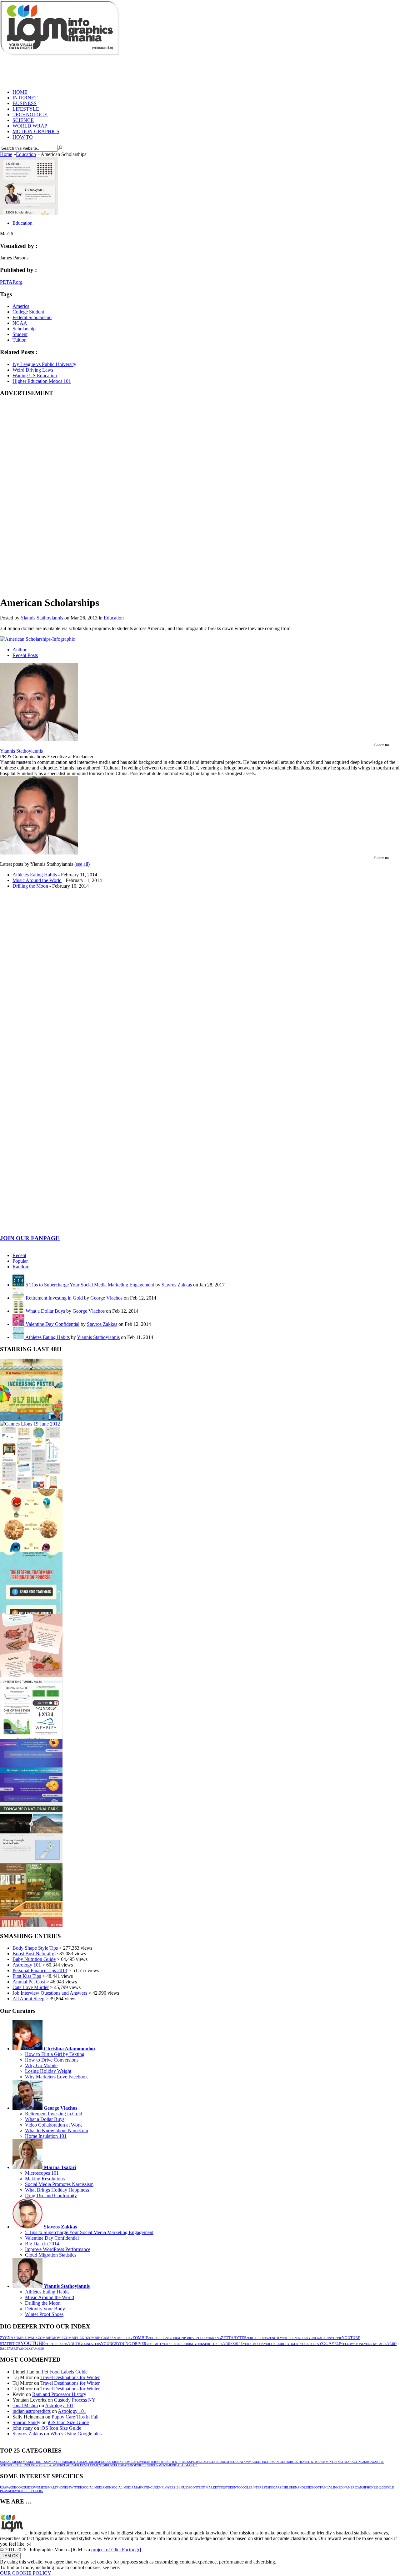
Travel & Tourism (313, 2462)
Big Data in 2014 (42, 2244)
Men (108, 2487)
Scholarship (24, 329)
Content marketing (207, 2487)
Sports (139, 2465)
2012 (378, 2487)
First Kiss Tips (27, 1976)
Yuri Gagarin (320, 2338)
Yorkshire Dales (209, 2344)
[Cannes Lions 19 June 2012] (30, 1424)
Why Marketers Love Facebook (56, 2077)
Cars (277, 2487)
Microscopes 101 (42, 2173)
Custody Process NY (75, 2400)
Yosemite (154, 2344)
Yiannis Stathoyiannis (42, 618)
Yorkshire (233, 2344)
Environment (156, 2465)
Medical (174, 2465)
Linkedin (338, 2487)
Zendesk (301, 2338)
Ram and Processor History (59, 2394)
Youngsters (91, 2344)
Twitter (75, 2487)
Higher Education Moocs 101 (42, 381)
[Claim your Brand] (31, 1613)
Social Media (88, 2462)
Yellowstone (352, 2344)
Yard (13, 2348)
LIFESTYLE (26, 109)
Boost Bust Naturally (33, 1954)
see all (82, 864)
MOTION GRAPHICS (36, 131)
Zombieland (75, 2338)
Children (289, 2487)
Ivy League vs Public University (44, 364)
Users (38, 2491)
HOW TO (23, 137)
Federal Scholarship (32, 317)
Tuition (20, 340)
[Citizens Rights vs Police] (31, 1925)
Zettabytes (234, 2338)
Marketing (258, 2462)
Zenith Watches (281, 2338)
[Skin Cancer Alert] (31, 1419)
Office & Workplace (55, 2465)
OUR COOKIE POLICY (26, 2573)
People (197, 2462)
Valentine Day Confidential (52, 1324)
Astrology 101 (27, 1965)
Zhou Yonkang (209, 2338)
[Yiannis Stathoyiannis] (39, 740)
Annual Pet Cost (29, 1982)
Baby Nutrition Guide (34, 1959)
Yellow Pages (375, 2344)
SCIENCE (23, 120)
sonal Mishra (25, 2406)
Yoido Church (276, 2344)
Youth (74, 2344)
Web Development (87, 2465)
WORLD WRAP (30, 126)
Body (316, 2487)
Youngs (109, 2344)
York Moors (253, 2344)
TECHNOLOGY (30, 115)
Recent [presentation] (19, 1255)
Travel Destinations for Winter (70, 2377)
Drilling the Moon (30, 886)
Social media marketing (132, 2487)
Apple (28, 2491)
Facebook (15, 2487)
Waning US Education (35, 376)
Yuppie (336, 2338)
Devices (209, 2462)
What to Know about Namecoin (57, 2130)
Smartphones (57, 2487)
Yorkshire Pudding (178, 2344)
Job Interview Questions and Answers (50, 1993)
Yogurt (294, 2344)
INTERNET (25, 98)
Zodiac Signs (159, 2338)
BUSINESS (25, 103)
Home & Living (135, 2462)
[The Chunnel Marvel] (31, 1738)
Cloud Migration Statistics (51, 2255)
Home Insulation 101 (46, 2136)
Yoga (325, 2344)
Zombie (140, 2338)
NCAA (20, 323)
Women (40, 2487)
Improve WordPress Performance (58, 2249)
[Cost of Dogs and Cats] (31, 1550)
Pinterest (259, 2487)
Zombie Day (123, 2338)
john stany (23, 2428)
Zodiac (175, 2338)
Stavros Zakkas (177, 1285)
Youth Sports (57, 2344)
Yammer (37, 2349)
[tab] (206, 1255)
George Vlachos (106, 1298)
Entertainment (64, 2462)
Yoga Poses (310, 2344)
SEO (270, 2487)
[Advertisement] (114, 70)
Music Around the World (37, 880)
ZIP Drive (189, 2338)
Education (26, 154)
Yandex (24, 2349)
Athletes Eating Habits (35, 875)
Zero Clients (257, 2338)
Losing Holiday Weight (48, 2071)
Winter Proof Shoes (44, 2314)
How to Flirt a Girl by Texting (55, 2054)
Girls (107, 2465)
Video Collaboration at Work (53, 2125)
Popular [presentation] (20, 1261)
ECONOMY (223, 2462)
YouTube (33, 2343)
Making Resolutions (45, 2179)
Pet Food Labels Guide (65, 2372)
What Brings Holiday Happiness (57, 2190)
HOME (20, 92)
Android (304, 2487)
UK (155, 2487)
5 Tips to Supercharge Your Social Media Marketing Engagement (90, 1285)
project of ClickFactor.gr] (116, 2550)
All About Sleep (28, 1999)
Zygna (7, 2338)
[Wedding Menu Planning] (31, 1675)
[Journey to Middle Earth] (31, 1863)
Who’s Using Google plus (76, 2434)
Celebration (122, 2465)
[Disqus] (200, 991)
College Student (28, 312)
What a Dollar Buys (45, 1311)
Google (244, 2487)
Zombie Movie (51, 2338)
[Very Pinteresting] (31, 1488)
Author (20, 650)
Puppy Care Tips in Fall (75, 2417)
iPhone (370, 2487)
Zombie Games (100, 2338)
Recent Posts (25, 655)
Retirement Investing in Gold (54, 1298)
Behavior (16, 2491)
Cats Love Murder (31, 1987)
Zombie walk (26, 2338)
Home (6, 154)
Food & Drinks (111, 2462)
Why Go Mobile (41, 2065)
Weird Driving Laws (33, 370)
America (21, 306)
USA (3, 2487)
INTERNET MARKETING (346, 2462)
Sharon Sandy (26, 2422)
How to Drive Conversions (52, 2060)
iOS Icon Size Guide (68, 2422)
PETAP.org (11, 282)
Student (20, 334)
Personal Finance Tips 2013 (40, 1970)
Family (326, 2487)
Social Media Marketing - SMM (26, 2462)
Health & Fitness (177, 2462)
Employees (166, 2487)
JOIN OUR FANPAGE (30, 1238)
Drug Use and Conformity (51, 2195)
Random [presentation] (21, 1267)
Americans (355, 2487)
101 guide (183, 2487)
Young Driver (132, 2344)
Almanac (189, 2465)
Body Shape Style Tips (35, 1948)
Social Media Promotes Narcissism (59, 2184)
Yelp (336, 2344)
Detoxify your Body (45, 2309)
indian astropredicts (32, 2411)
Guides (28, 2487)
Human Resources (283, 2462)
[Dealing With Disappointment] (31, 1800)
